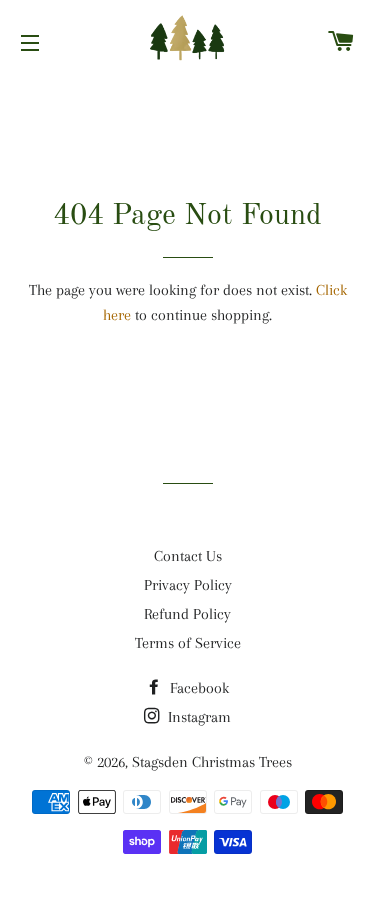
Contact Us (188, 556)
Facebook (197, 688)
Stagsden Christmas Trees (212, 762)
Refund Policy (187, 614)
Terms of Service (188, 643)
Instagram (197, 717)
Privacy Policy (188, 585)
